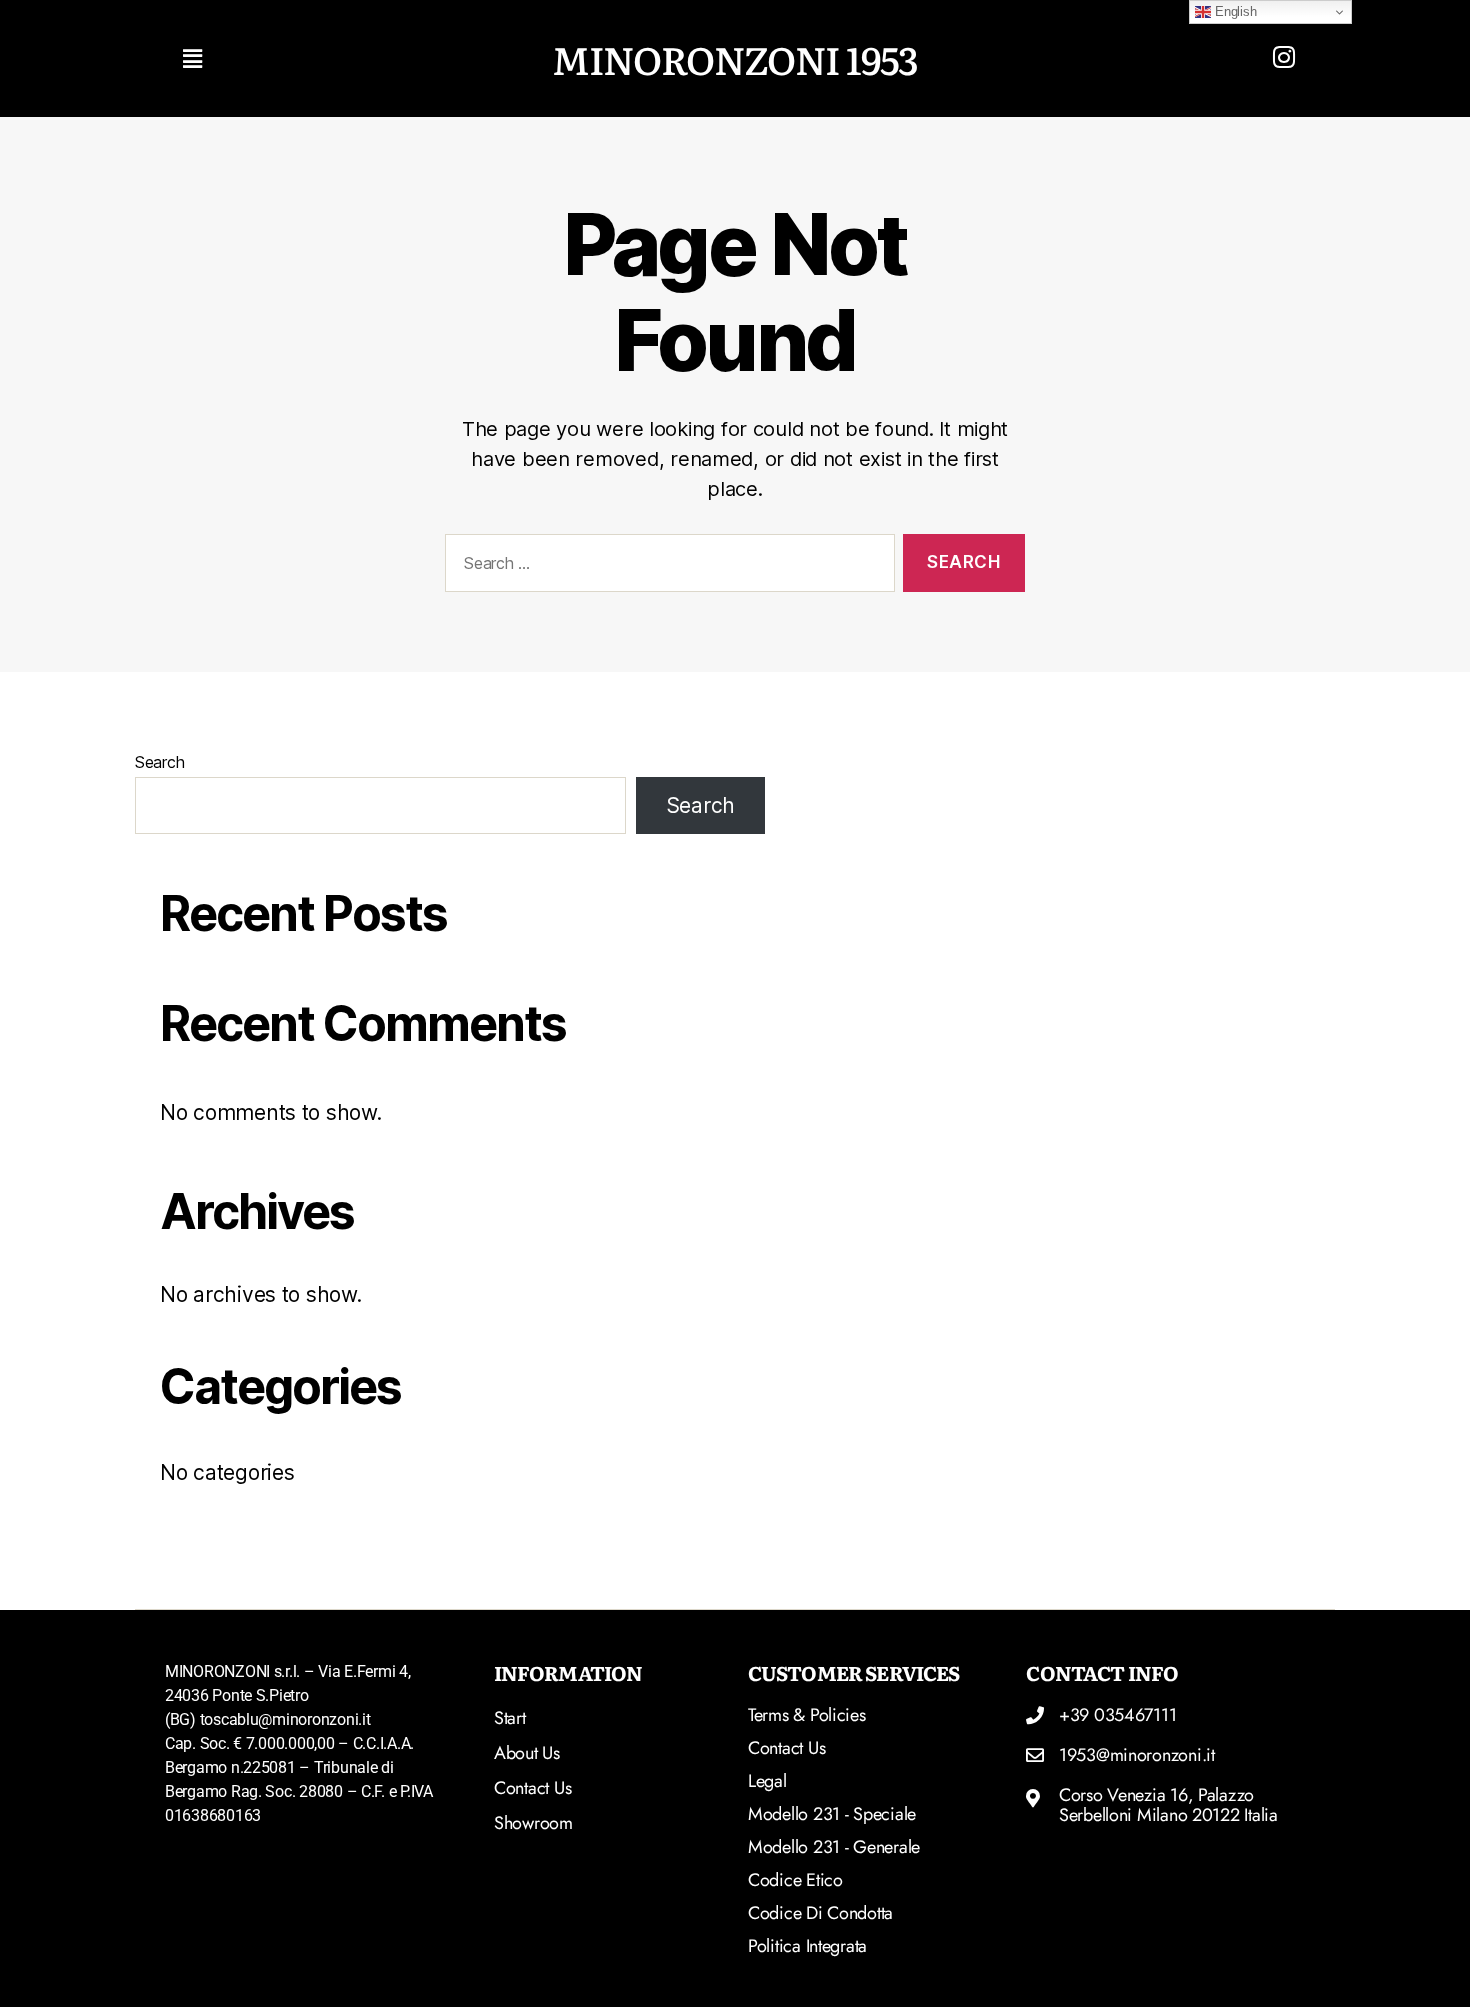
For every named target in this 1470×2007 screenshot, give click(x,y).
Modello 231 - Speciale (832, 1814)
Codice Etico (795, 1880)
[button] (352, 58)
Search (159, 762)
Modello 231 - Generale (834, 1847)
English (1233, 11)
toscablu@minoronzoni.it (285, 1719)
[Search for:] (666, 567)
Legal (767, 1781)
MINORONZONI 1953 (735, 58)
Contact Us (786, 1748)
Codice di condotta (820, 1913)
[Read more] (1284, 57)
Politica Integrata (807, 1946)
